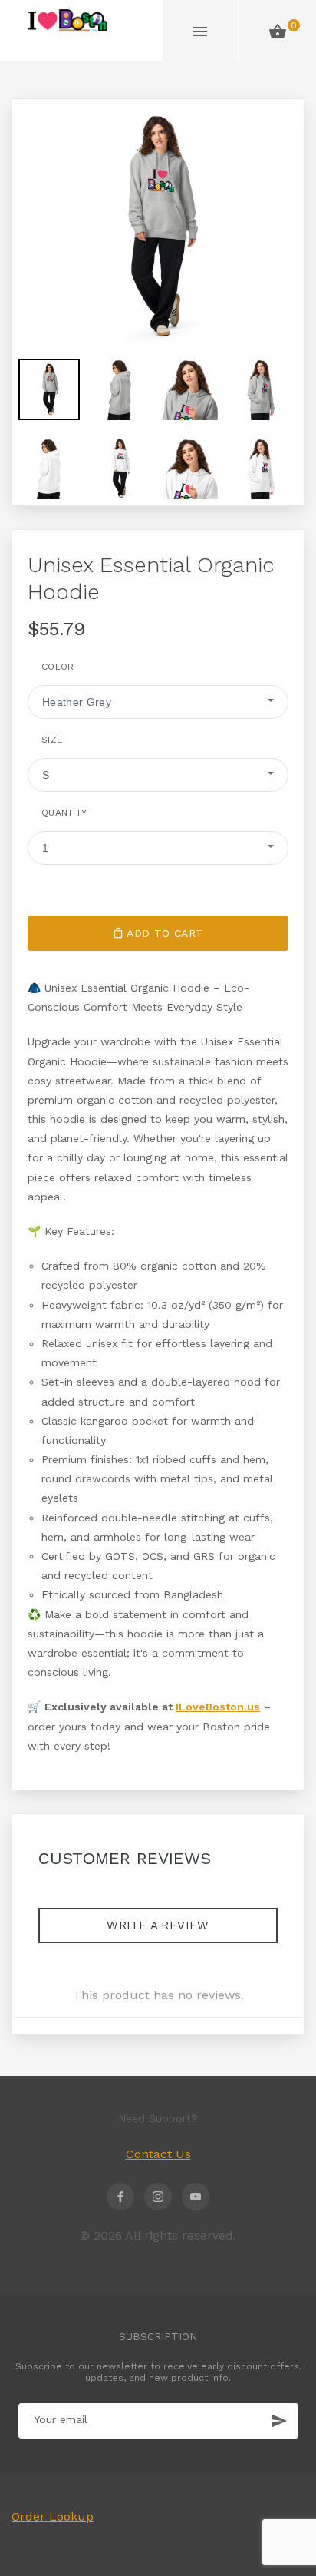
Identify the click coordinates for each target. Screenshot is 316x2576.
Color (58, 667)
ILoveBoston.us (218, 1707)
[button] (158, 702)
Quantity (64, 813)
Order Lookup (53, 2516)
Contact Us (158, 2154)
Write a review (158, 1925)
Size (52, 740)
